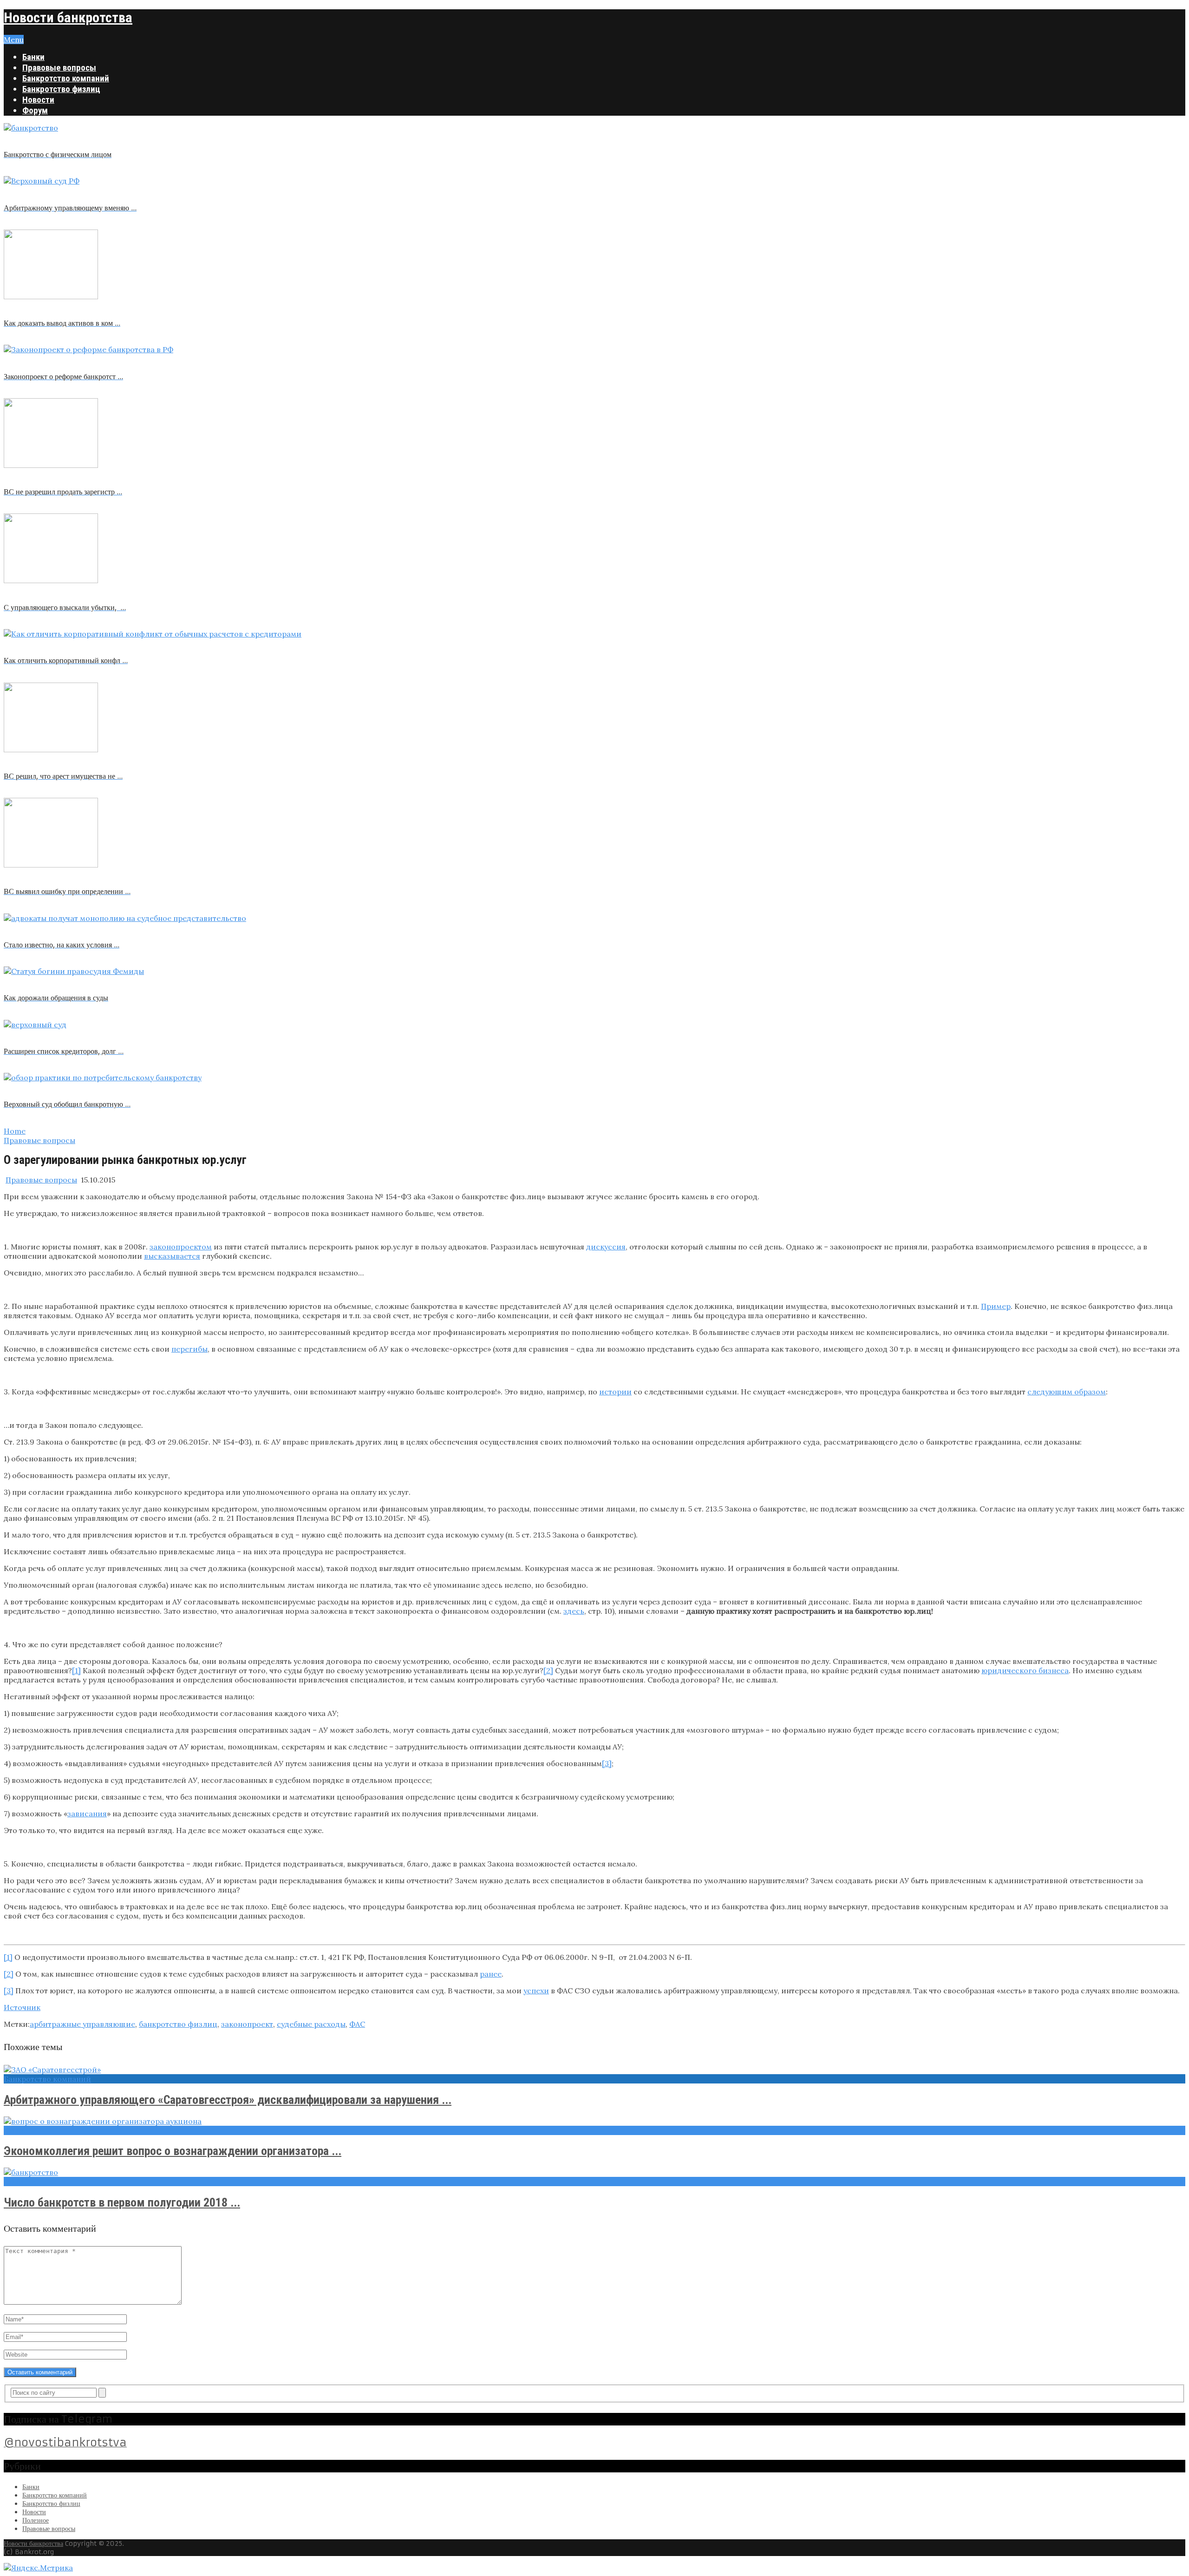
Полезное (36, 2520)
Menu (14, 39)
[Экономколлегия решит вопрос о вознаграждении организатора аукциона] (594, 2121)
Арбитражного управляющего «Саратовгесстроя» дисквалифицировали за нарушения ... (228, 2100)
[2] (548, 1670)
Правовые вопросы (59, 68)
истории (615, 1392)
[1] (76, 1670)
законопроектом (181, 1247)
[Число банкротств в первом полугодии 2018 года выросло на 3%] (594, 2172)
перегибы (189, 1349)
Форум (35, 110)
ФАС (357, 2024)
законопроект (247, 2024)
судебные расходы (311, 2024)
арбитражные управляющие (82, 2024)
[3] (607, 1763)
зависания (87, 1814)
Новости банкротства (68, 17)
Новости (38, 100)
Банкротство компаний (66, 78)
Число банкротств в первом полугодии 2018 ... (122, 2202)
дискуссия (606, 1247)
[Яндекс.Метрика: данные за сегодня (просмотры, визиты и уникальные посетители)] (38, 2568)
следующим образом (1067, 1392)
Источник (22, 2007)
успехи (536, 1991)
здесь (574, 1611)
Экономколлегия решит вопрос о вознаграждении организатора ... (173, 2151)
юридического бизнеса (1025, 1670)
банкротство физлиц (178, 2024)
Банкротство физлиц (61, 89)
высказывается (172, 1256)
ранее (491, 1974)
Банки (33, 57)
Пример (996, 1306)
